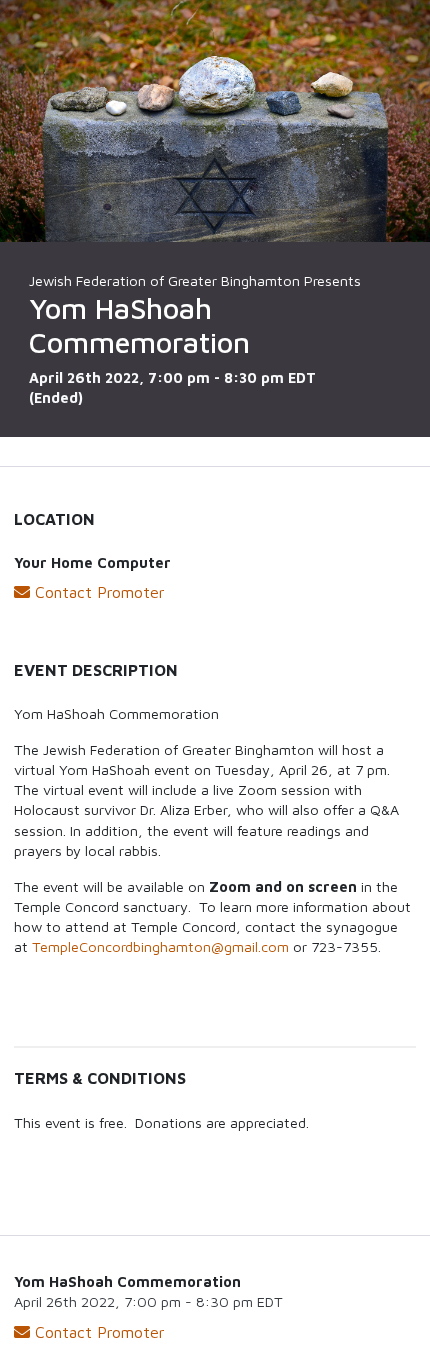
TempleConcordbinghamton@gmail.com (160, 946)
